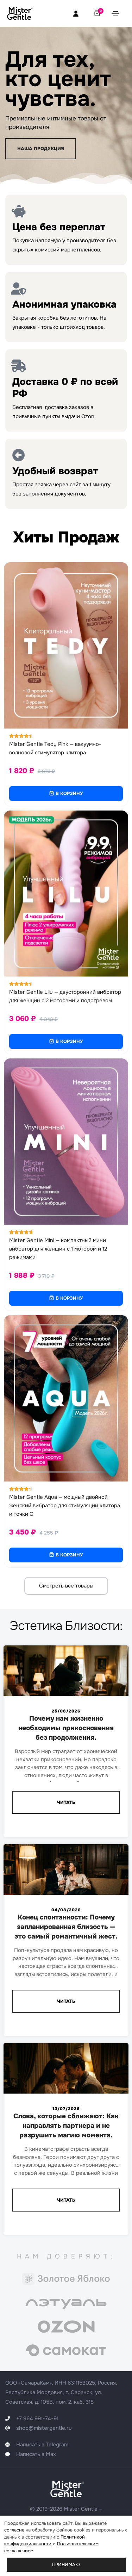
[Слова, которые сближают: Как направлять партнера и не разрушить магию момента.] (66, 2078)
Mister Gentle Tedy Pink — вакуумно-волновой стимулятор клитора (55, 748)
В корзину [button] (69, 793)
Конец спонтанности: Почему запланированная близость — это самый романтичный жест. (66, 1927)
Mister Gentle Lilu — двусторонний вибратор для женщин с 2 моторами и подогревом (65, 996)
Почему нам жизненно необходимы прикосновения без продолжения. (66, 1728)
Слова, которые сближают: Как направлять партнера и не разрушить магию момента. (66, 2126)
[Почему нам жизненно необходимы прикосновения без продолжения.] (66, 1680)
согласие (14, 2530)
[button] (41, 149)
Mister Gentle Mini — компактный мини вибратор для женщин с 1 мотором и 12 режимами (58, 1249)
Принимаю (66, 2565)
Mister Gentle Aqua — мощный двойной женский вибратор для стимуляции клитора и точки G (65, 1506)
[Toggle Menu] (115, 13)
